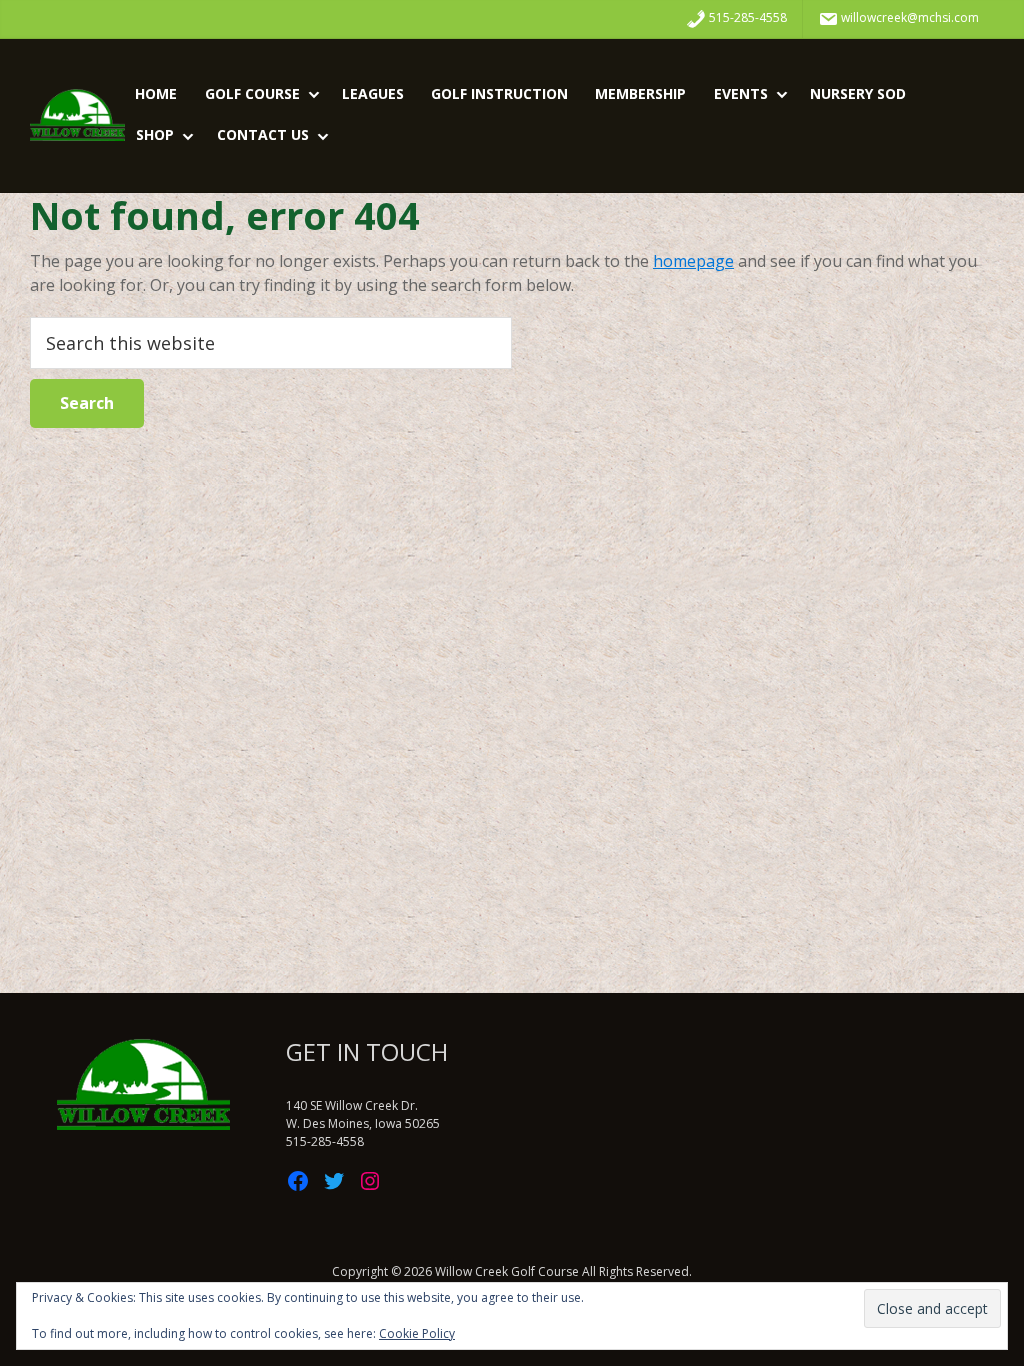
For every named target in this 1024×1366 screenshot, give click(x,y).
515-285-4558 (746, 17)
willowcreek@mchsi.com (908, 17)
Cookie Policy (417, 1333)
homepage (693, 261)
